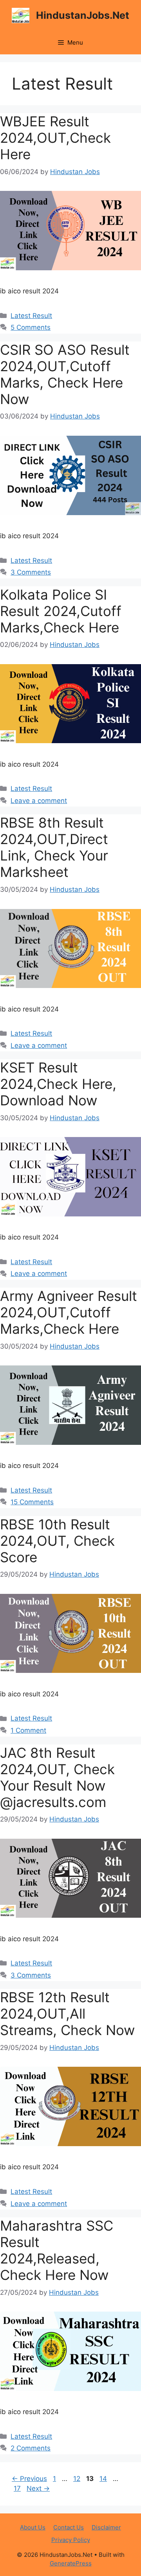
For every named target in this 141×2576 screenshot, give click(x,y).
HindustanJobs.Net (83, 15)
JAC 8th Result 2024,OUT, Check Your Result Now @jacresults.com (57, 1777)
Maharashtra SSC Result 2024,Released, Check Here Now (57, 2250)
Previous (29, 2479)
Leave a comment (39, 801)
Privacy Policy (71, 2540)
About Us (33, 2527)
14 (104, 2479)
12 (78, 2479)
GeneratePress (71, 2563)
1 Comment (28, 1730)
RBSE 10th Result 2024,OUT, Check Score (57, 1541)
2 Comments (31, 2448)
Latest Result (31, 316)
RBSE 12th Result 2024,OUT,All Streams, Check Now (67, 2014)
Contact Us (69, 2527)
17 (18, 2488)
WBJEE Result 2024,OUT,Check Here (55, 138)
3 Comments (31, 572)
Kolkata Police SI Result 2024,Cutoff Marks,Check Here (61, 611)
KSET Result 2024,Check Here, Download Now (58, 1084)
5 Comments (31, 327)
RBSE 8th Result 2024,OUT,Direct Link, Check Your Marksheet (54, 847)
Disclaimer (106, 2527)
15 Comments (32, 1502)
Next (38, 2488)
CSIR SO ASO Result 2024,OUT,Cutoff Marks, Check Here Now (65, 374)
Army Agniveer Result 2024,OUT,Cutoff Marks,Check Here (69, 1312)
